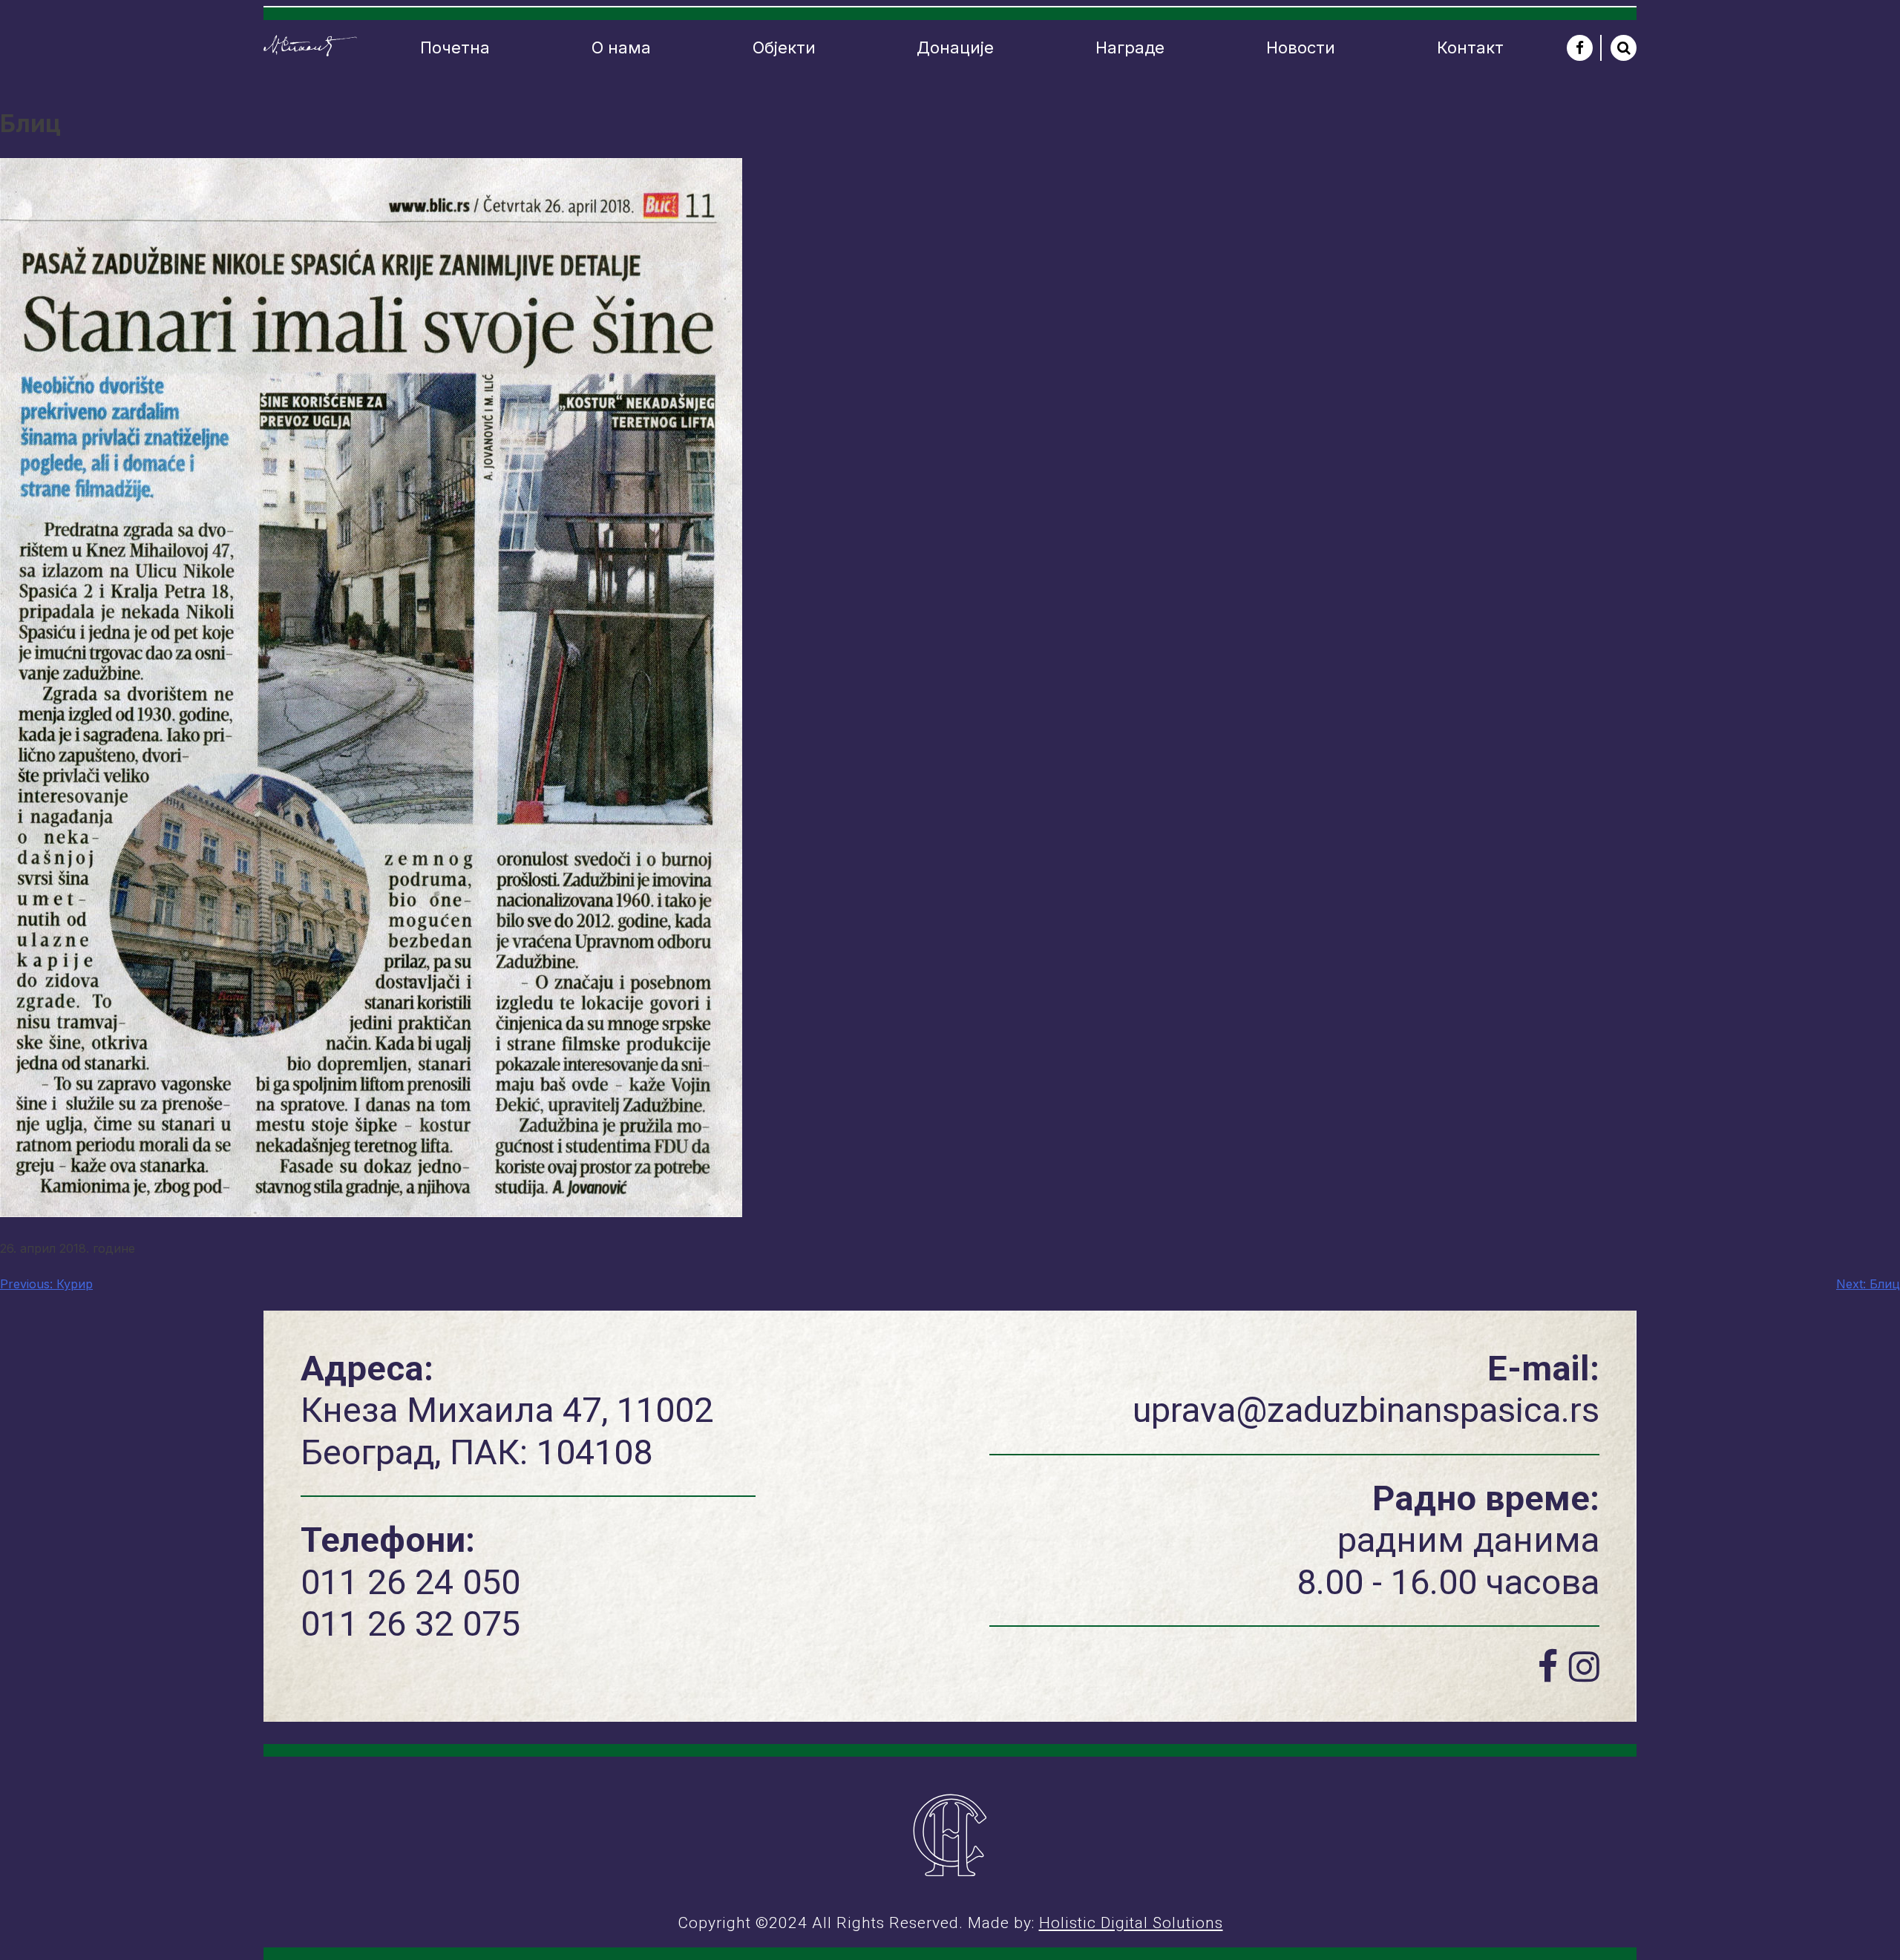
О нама (621, 47)
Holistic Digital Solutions (1131, 1923)
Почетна (455, 47)
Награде (1130, 47)
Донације (955, 47)
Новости (1301, 47)
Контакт (1470, 47)
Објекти (784, 47)
